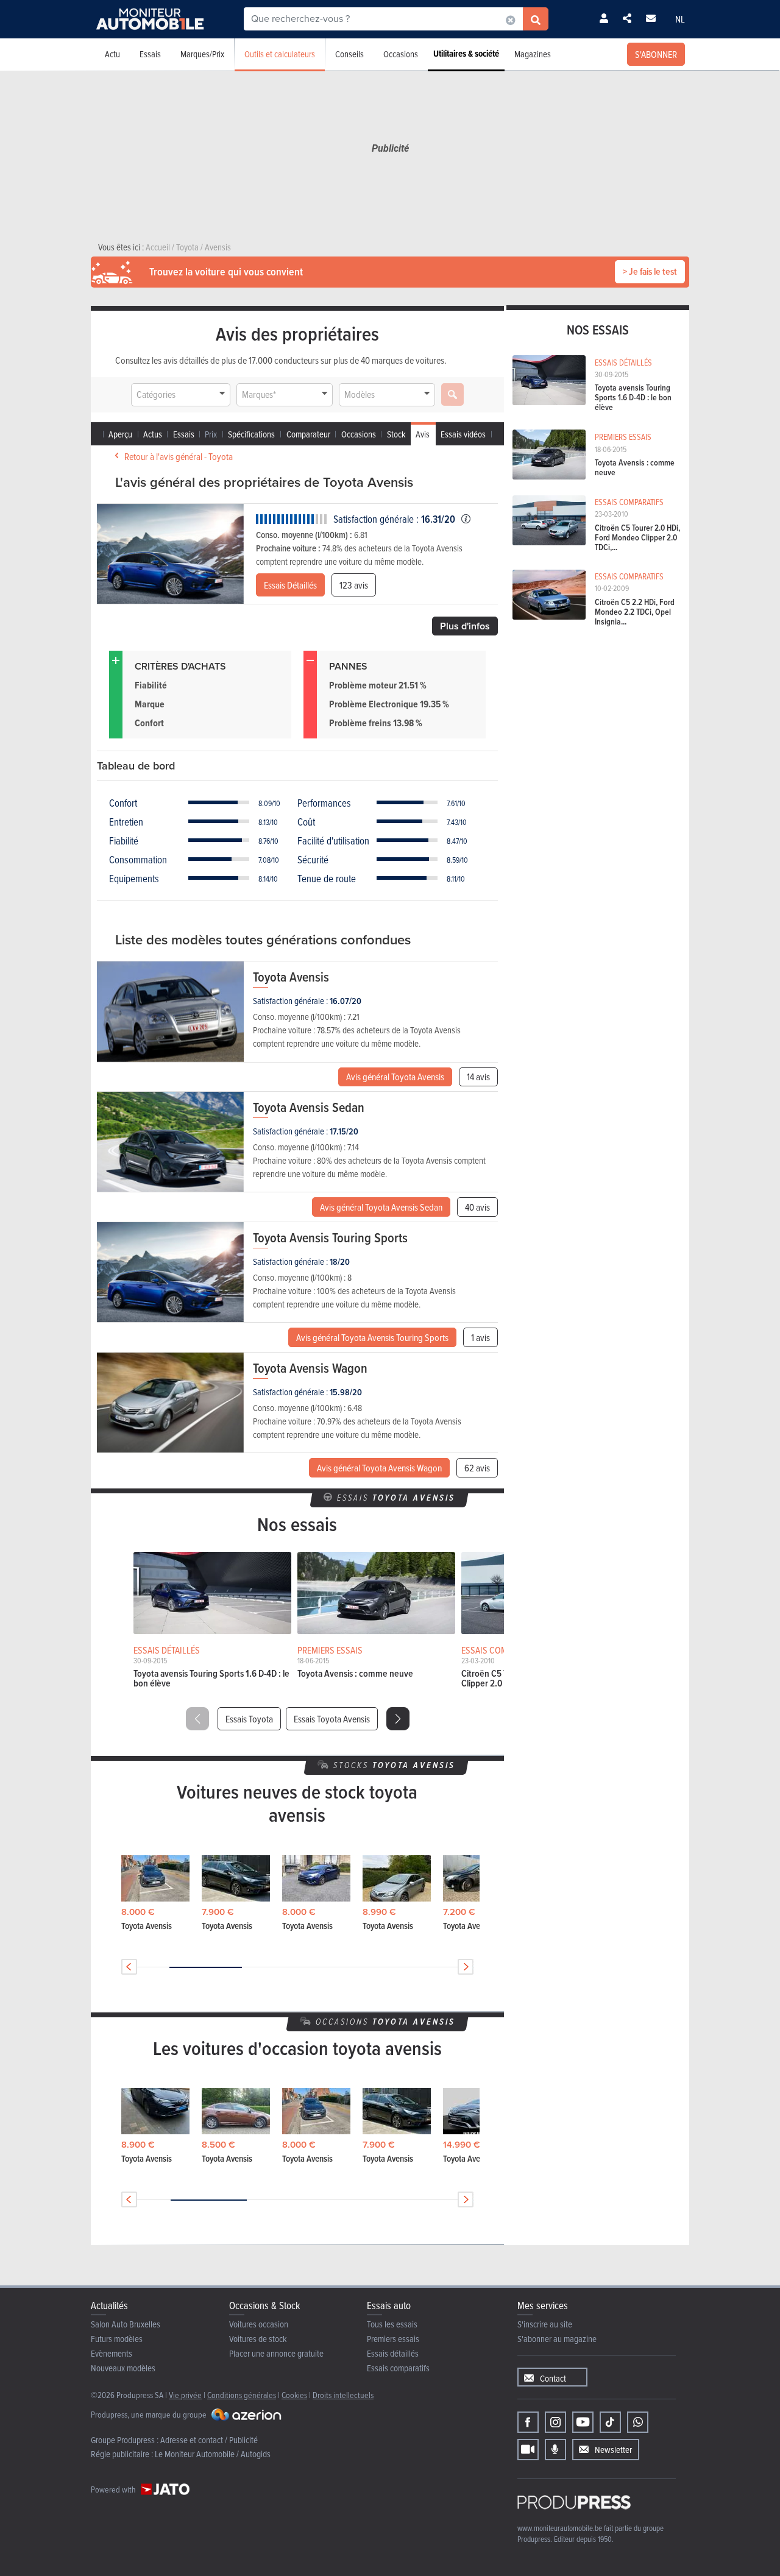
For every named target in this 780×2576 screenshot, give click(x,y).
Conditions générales (242, 2395)
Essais (150, 54)
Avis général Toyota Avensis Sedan (381, 1207)
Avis (423, 434)
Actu (112, 54)
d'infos (465, 626)
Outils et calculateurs (280, 54)
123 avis (354, 585)
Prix (211, 434)
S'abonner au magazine (557, 2339)
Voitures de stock (258, 2339)
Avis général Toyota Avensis (395, 1077)
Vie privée (185, 2395)
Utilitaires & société (466, 54)
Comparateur (308, 434)
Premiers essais (393, 2339)
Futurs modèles (117, 2339)
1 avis (480, 1337)
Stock (396, 434)
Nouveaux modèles (123, 2368)
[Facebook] (528, 2422)
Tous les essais (392, 2324)
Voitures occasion (259, 2324)
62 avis (477, 1468)
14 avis (478, 1077)
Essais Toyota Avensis (332, 1719)
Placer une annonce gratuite (276, 2353)
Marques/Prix (202, 54)
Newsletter (613, 2450)
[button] (398, 1719)
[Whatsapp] (638, 2422)
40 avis (477, 1207)
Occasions (401, 54)
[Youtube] (583, 2422)
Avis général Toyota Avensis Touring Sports (372, 1337)
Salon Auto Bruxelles (126, 2324)
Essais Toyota (249, 1719)
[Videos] (528, 2450)
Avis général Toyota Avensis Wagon (379, 1468)
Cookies (294, 2395)
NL (680, 19)
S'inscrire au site (545, 2324)
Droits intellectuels (343, 2395)
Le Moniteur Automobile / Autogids (213, 2454)
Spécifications (251, 434)
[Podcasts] (555, 2450)
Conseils (349, 54)
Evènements (112, 2353)
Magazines (533, 54)
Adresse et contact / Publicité (209, 2440)
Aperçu (120, 434)
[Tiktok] (610, 2422)
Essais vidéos (463, 434)
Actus (153, 434)
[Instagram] (555, 2422)
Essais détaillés (393, 2353)
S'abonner (656, 54)
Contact (553, 2378)
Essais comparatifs (398, 2368)
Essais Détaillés (290, 585)
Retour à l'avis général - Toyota (179, 456)
